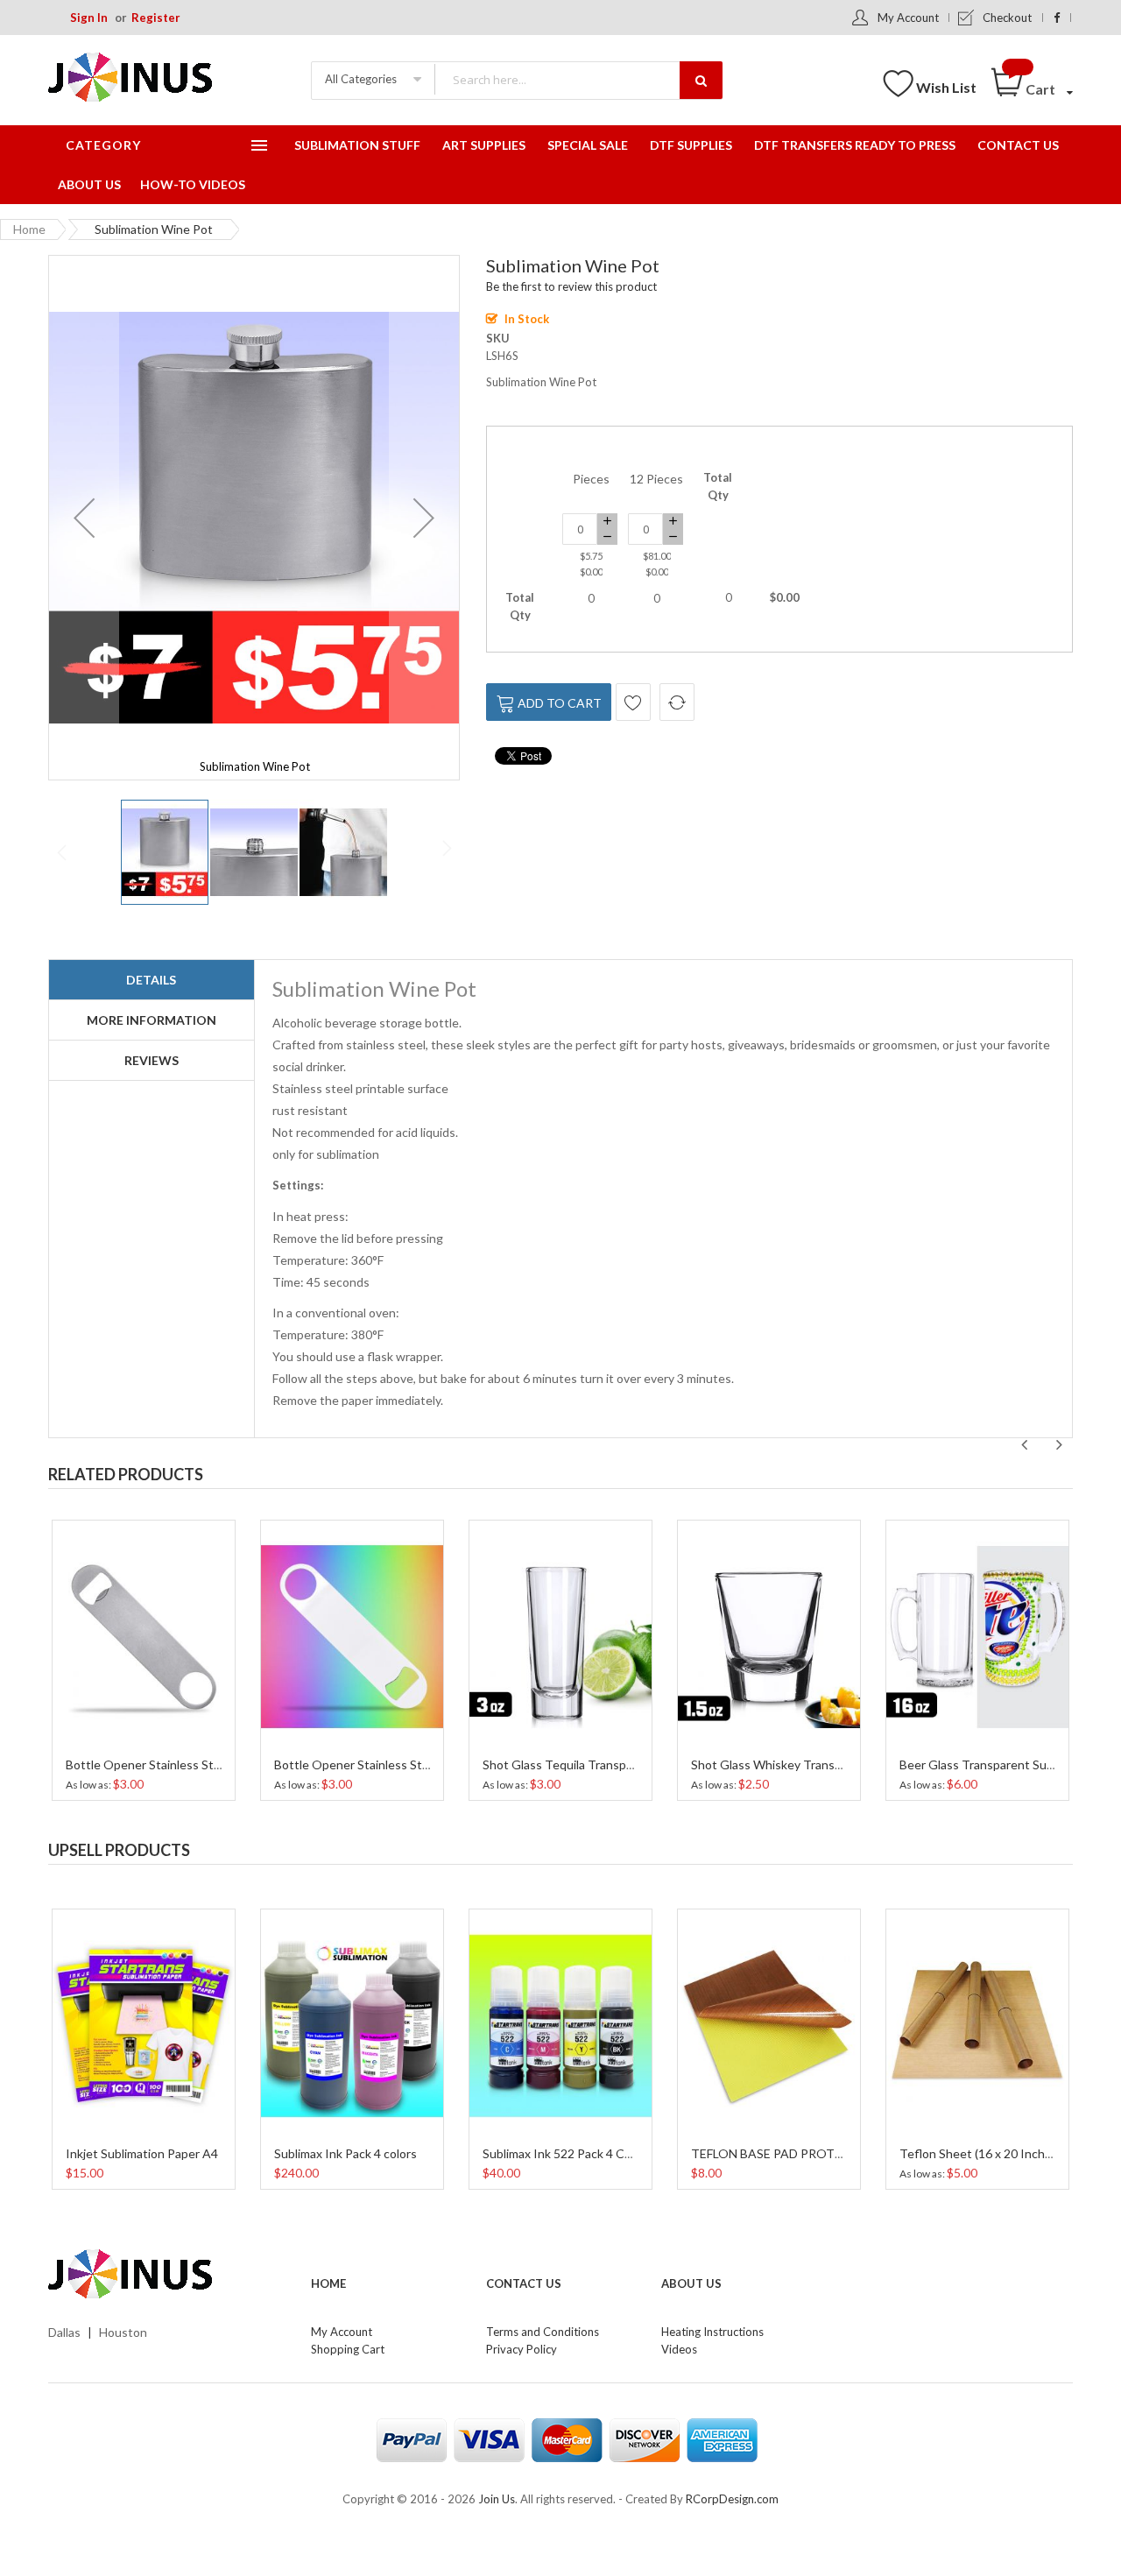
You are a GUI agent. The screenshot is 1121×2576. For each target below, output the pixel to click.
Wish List (946, 87)
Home (29, 229)
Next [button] (1059, 1445)
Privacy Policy (522, 2349)
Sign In (89, 18)
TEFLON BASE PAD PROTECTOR (784, 2153)
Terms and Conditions (543, 2332)
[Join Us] (158, 80)
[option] (144, 1658)
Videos (679, 2349)
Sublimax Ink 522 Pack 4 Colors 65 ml (583, 2153)
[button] (84, 518)
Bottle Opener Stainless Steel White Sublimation (408, 1764)
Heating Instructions (712, 2332)
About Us (691, 2283)
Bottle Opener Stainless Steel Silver (164, 1764)
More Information (152, 1020)
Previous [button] (1024, 1445)
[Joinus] (166, 2275)
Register (156, 18)
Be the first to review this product (571, 286)
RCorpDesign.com (732, 2499)
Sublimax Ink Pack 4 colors (345, 2153)
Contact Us (524, 2283)
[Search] (701, 80)
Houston (123, 2332)
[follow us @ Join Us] (1057, 18)
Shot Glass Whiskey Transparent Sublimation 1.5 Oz (833, 1764)
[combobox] (578, 79)
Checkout (1007, 18)
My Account (908, 18)
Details (151, 980)
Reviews (152, 1060)
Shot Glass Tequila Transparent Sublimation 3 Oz (617, 1764)
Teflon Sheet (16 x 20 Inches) (980, 2153)
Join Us (497, 2499)
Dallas (64, 2332)
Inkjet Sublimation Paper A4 (142, 2153)
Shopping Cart (348, 2349)
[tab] (152, 980)
